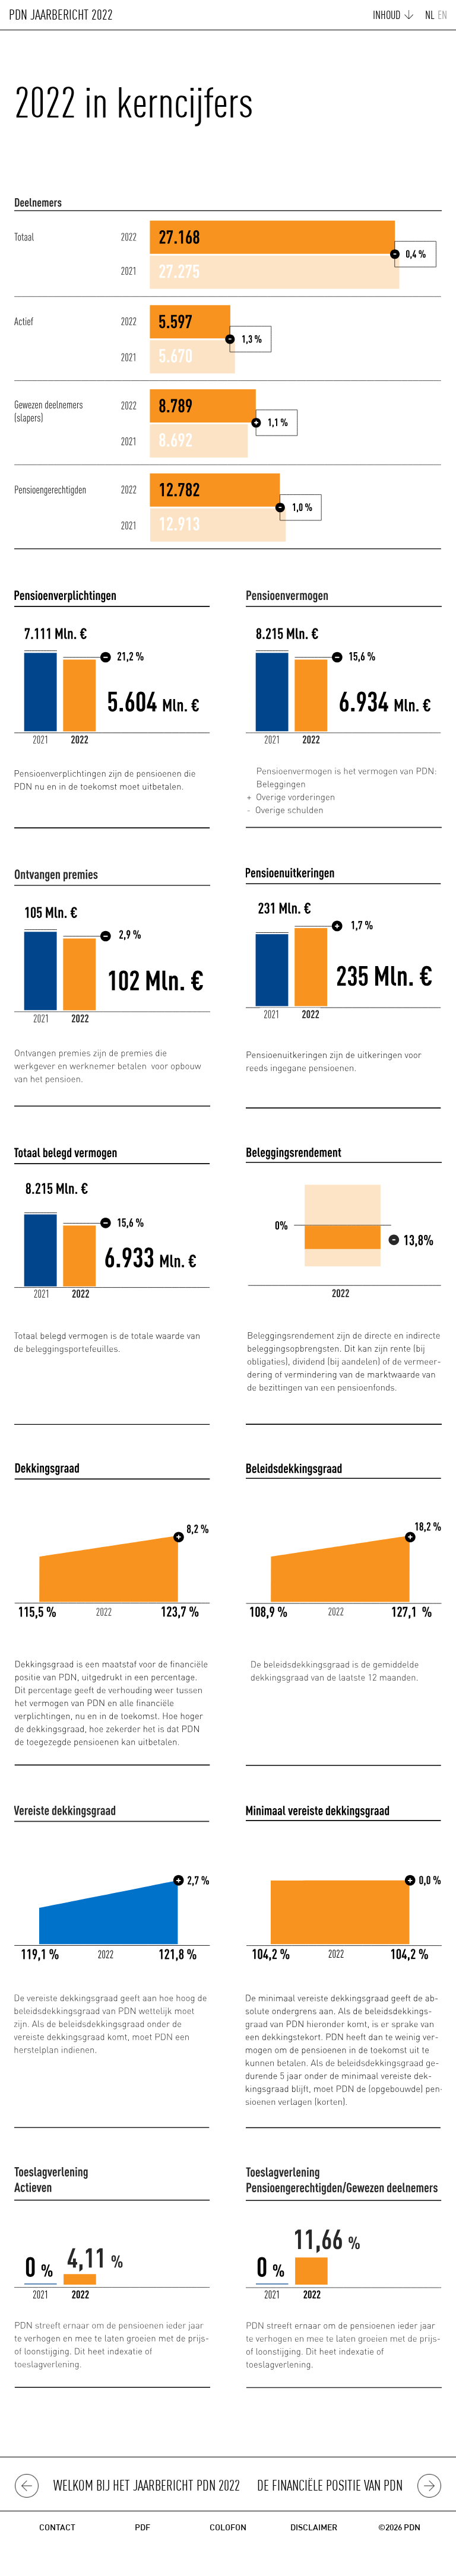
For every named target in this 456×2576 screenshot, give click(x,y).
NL (430, 16)
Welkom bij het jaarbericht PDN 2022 (147, 2487)
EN (442, 16)
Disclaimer (314, 2528)
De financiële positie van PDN (330, 2487)
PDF (142, 2528)
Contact (57, 2528)
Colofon (228, 2528)
